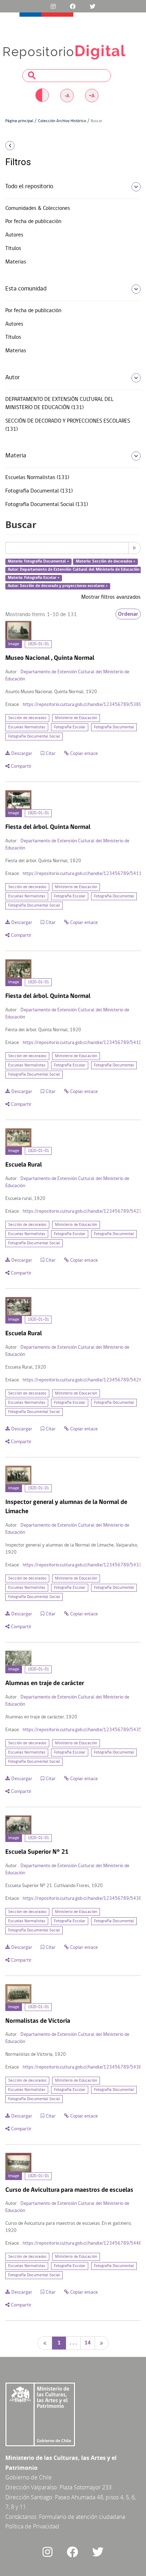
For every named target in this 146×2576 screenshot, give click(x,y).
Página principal (19, 121)
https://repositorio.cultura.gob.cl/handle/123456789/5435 (82, 1730)
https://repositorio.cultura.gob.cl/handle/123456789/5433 (82, 1565)
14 (88, 2343)
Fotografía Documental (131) (39, 491)
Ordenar (128, 614)
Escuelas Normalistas (27, 727)
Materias (16, 262)
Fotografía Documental (114, 727)
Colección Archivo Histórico (62, 121)
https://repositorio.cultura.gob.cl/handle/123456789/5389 (82, 705)
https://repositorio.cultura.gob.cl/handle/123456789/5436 (82, 2067)
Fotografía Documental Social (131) (47, 505)
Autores (14, 235)
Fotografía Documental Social (34, 737)
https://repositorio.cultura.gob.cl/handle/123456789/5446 (82, 2243)
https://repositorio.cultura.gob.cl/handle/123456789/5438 (82, 1899)
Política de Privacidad (32, 2526)
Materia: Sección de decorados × (106, 562)
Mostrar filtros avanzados (111, 597)
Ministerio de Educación (76, 718)
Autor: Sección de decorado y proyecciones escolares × (58, 586)
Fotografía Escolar (70, 727)
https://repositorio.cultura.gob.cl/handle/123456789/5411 (82, 874)
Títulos (13, 249)
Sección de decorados (27, 718)
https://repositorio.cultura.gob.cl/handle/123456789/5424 (82, 1380)
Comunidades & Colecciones (38, 208)
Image (14, 644)
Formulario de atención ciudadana (82, 2517)
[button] (24, 146)
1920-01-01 (38, 644)
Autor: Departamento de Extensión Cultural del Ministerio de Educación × (75, 570)
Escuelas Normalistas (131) (37, 478)
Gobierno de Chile (29, 2477)
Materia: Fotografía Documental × (38, 562)
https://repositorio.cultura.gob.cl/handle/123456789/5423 (82, 1211)
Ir (134, 548)
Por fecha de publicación (33, 222)
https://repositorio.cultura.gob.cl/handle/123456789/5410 (82, 1043)
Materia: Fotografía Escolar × (34, 578)
